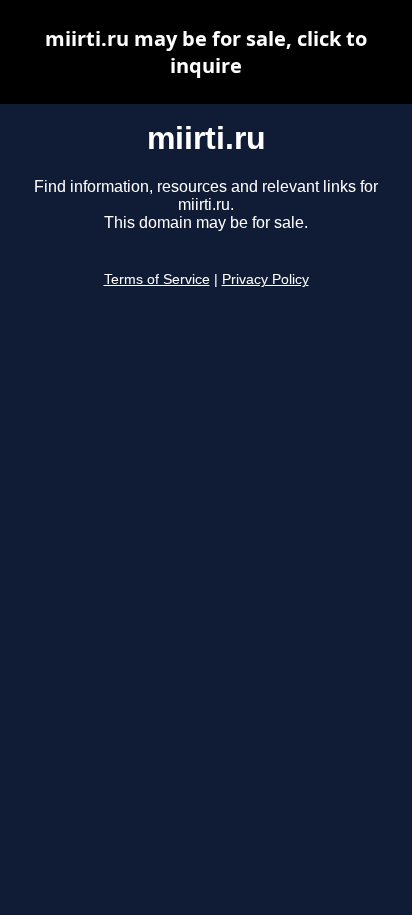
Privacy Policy (265, 279)
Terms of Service (157, 279)
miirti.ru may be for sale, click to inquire (206, 52)
